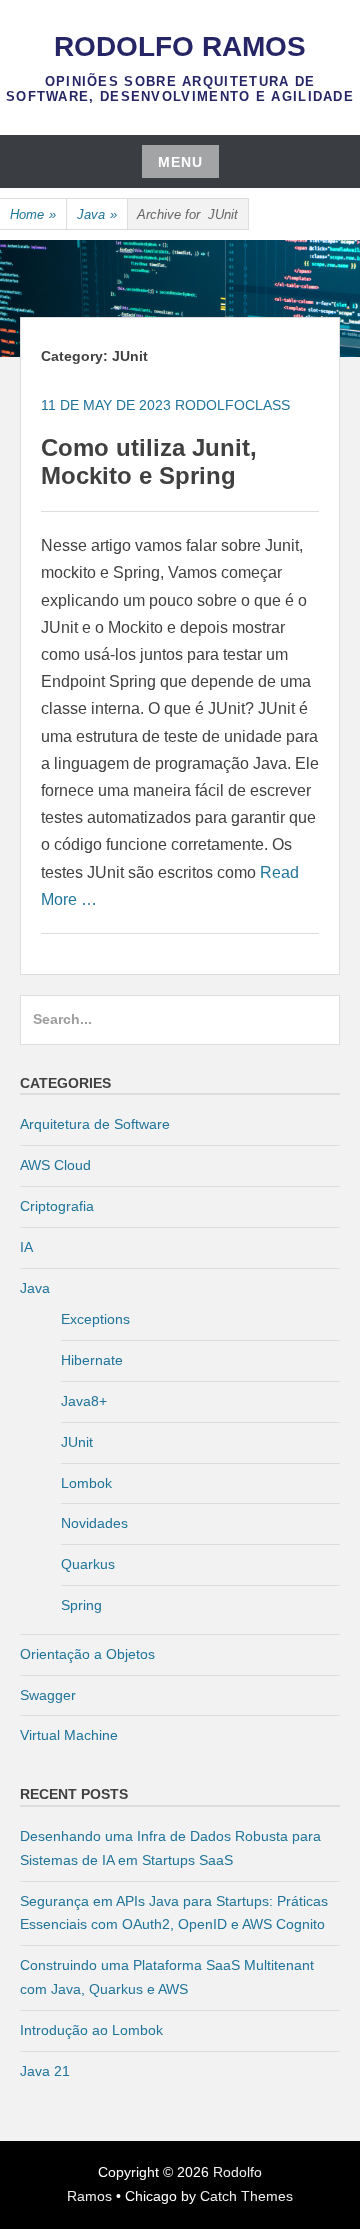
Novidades (94, 1523)
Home (33, 214)
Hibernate (92, 1360)
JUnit (77, 1442)
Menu (180, 162)
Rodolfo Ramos (180, 46)
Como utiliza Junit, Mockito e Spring (149, 462)
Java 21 (45, 2071)
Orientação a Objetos (87, 1654)
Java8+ (84, 1401)
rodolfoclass (232, 405)
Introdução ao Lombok (91, 2030)
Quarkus (88, 1564)
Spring (81, 1605)
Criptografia (57, 1206)
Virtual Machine (69, 1735)
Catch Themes (246, 2196)
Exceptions (95, 1319)
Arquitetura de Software (95, 1124)
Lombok (86, 1483)
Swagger (48, 1695)
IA (26, 1247)
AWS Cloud (55, 1165)
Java (97, 214)
